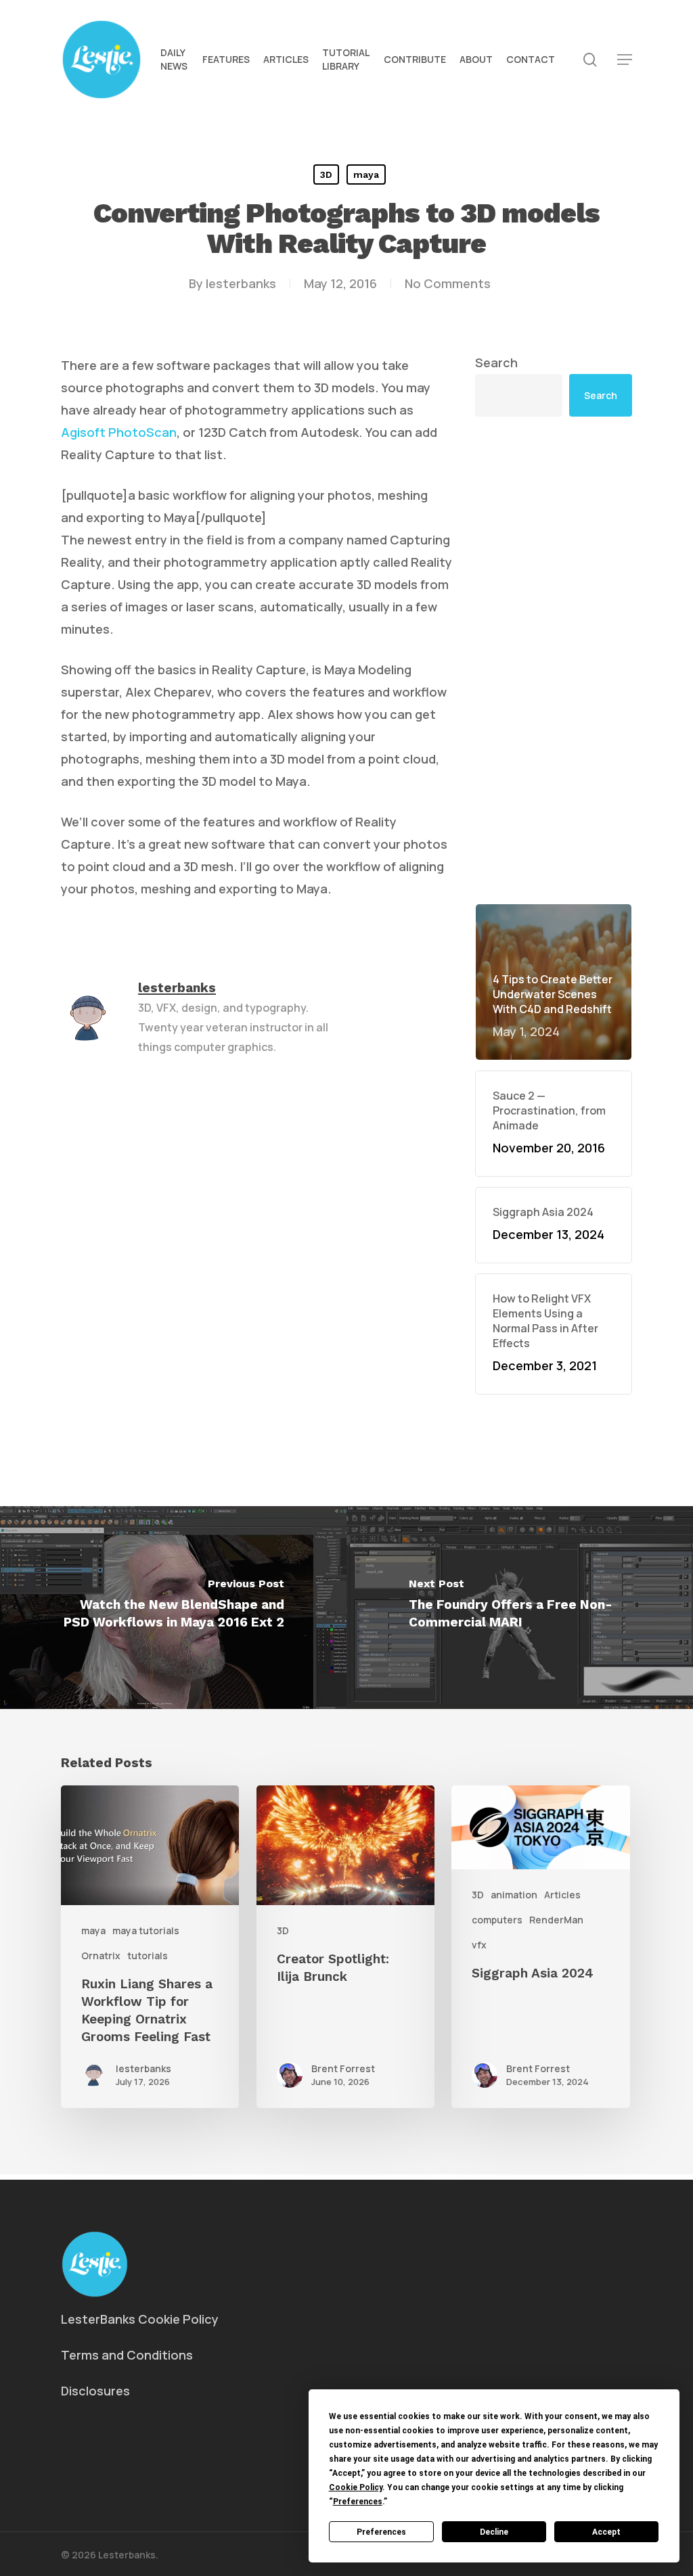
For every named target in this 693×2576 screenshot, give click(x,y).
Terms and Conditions (127, 2355)
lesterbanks (241, 283)
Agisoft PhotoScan (119, 432)
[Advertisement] (554, 660)
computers (497, 1920)
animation (514, 1895)
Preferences (381, 2532)
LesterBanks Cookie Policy (140, 2319)
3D (326, 174)
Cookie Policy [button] (356, 2487)
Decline (494, 2532)
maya (366, 174)
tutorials (148, 1956)
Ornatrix (101, 1956)
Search (496, 362)
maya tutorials (146, 1930)
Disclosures (95, 2391)
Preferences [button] (358, 2502)
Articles (562, 1895)
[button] (625, 60)
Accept (606, 2532)
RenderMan (556, 1920)
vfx (479, 1945)
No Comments (448, 283)
